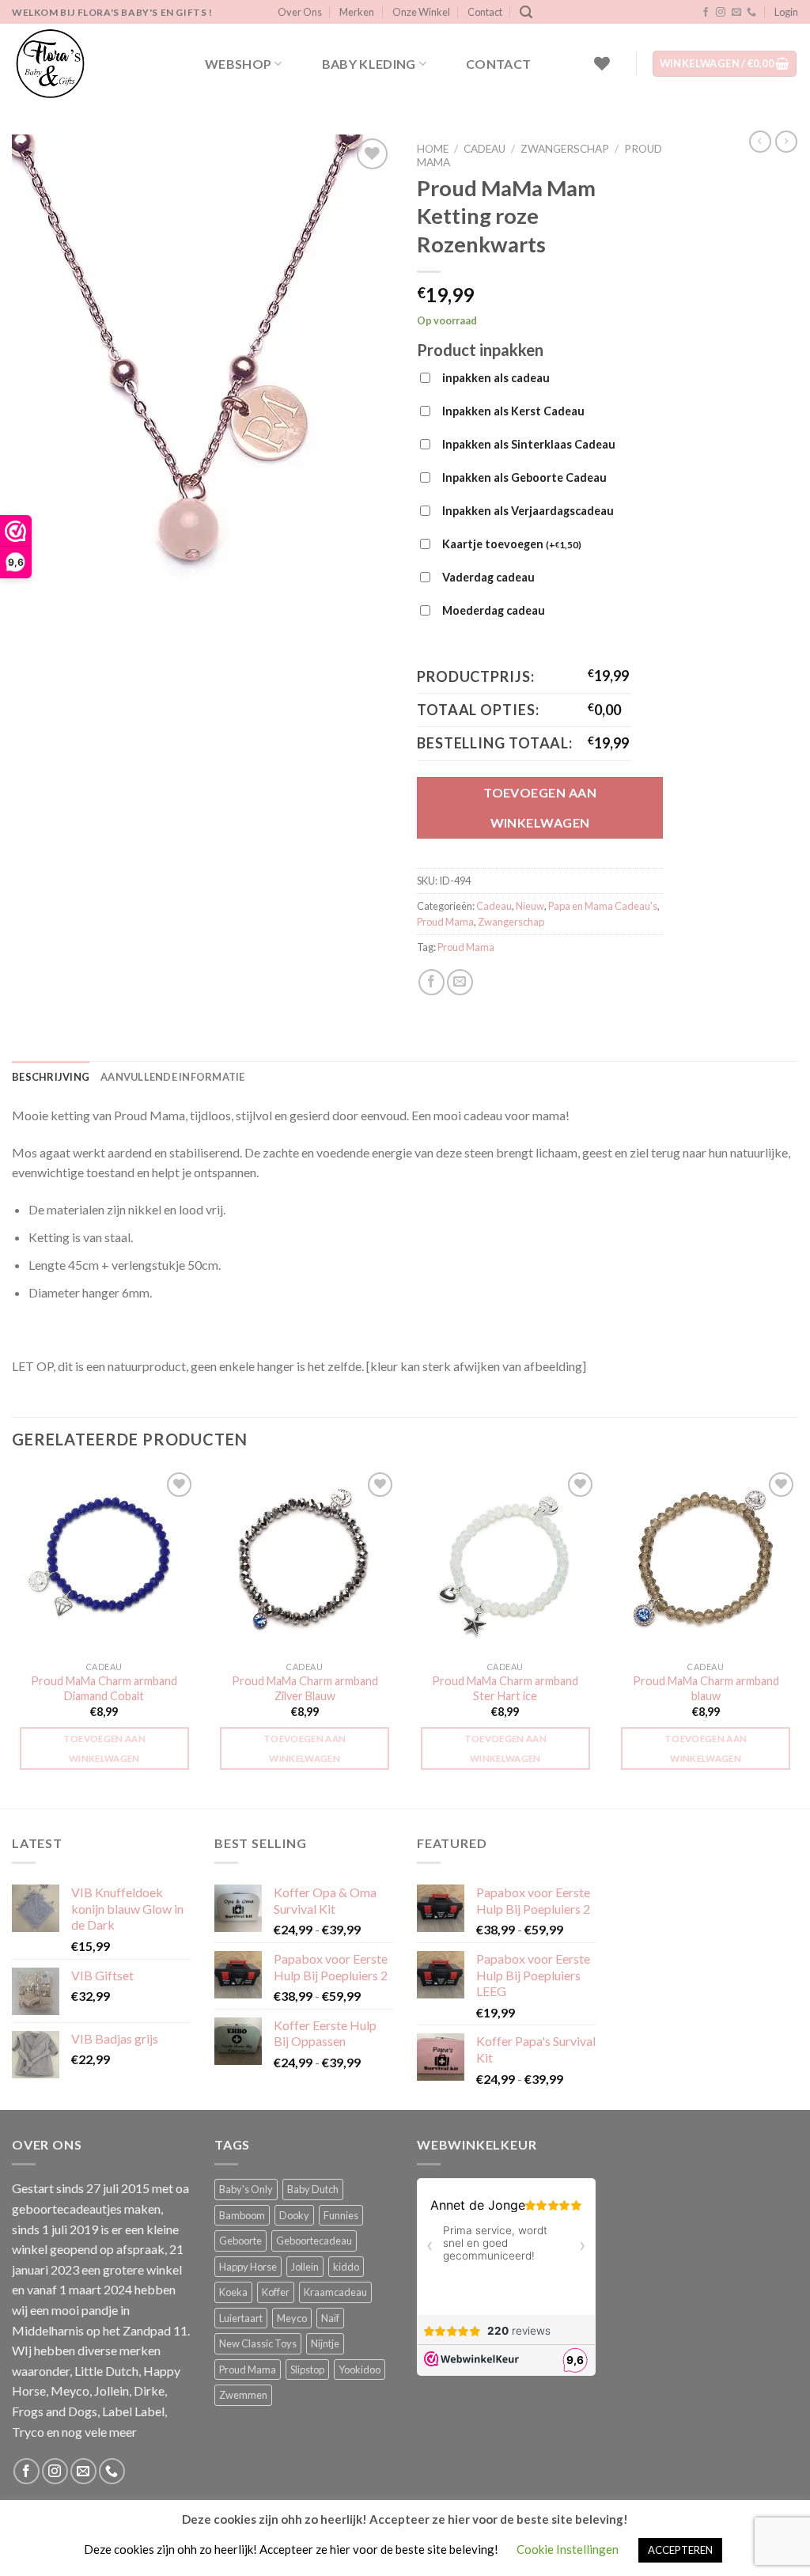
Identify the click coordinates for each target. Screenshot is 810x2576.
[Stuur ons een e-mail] (736, 13)
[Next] (797, 1637)
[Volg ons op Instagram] (721, 13)
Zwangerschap (565, 149)
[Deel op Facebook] (431, 982)
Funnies (341, 2215)
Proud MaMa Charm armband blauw (706, 1688)
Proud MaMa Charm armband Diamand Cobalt (104, 1688)
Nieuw (530, 906)
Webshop (238, 64)
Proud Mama (445, 922)
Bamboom (242, 2215)
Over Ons (300, 12)
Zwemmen (243, 2395)
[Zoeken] (526, 12)
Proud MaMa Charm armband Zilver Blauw (305, 1688)
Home (433, 149)
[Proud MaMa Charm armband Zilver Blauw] (305, 1561)
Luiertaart (241, 2318)
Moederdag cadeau (494, 610)
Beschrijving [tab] (51, 1077)
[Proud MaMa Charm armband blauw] (706, 1561)
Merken (357, 12)
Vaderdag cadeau (488, 577)
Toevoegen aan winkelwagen (540, 807)
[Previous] (13, 1637)
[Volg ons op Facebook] (706, 13)
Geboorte (240, 2241)
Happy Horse (248, 2267)
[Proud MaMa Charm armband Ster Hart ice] (505, 1561)
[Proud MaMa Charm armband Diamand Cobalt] (104, 1561)
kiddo (346, 2267)
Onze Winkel (421, 12)
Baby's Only (246, 2189)
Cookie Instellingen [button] (568, 2549)
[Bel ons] (751, 13)
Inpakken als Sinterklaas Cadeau (529, 444)
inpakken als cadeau (496, 378)
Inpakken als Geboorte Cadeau (524, 477)
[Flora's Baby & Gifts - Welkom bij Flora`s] (91, 63)
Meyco (292, 2318)
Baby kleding (369, 64)
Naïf (330, 2318)
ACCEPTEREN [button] (680, 2550)
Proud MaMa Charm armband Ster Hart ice (505, 1688)
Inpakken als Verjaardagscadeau (528, 511)
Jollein (305, 2267)
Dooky (294, 2215)
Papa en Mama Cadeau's (603, 906)
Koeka (233, 2292)
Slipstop (307, 2370)
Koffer (276, 2292)
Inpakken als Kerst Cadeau (513, 411)
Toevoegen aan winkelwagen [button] (105, 1748)
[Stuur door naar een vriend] (460, 982)
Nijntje (325, 2343)
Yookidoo (360, 2370)
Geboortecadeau (314, 2241)
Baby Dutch (313, 2189)
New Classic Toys (258, 2343)
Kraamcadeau (335, 2292)
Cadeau (484, 149)
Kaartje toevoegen (512, 544)
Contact (485, 12)
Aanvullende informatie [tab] (173, 1077)
